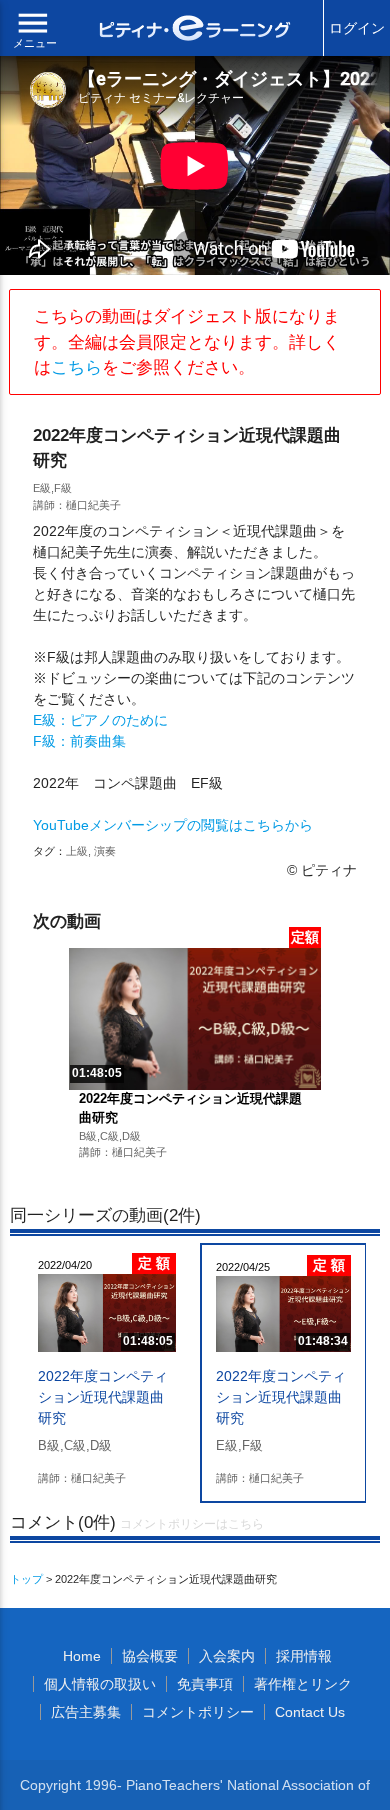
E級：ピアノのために (100, 720)
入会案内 (227, 1656)
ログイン (357, 28)
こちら (76, 367)
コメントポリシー (198, 1712)
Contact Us (310, 1712)
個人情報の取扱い (100, 1684)
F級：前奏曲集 (79, 741)
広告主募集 (86, 1712)
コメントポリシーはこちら (192, 1524)
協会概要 (150, 1656)
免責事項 (205, 1684)
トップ (26, 1579)
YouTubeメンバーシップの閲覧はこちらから (173, 825)
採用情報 (304, 1656)
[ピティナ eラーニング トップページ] (195, 30)
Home (82, 1656)
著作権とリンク (303, 1684)
